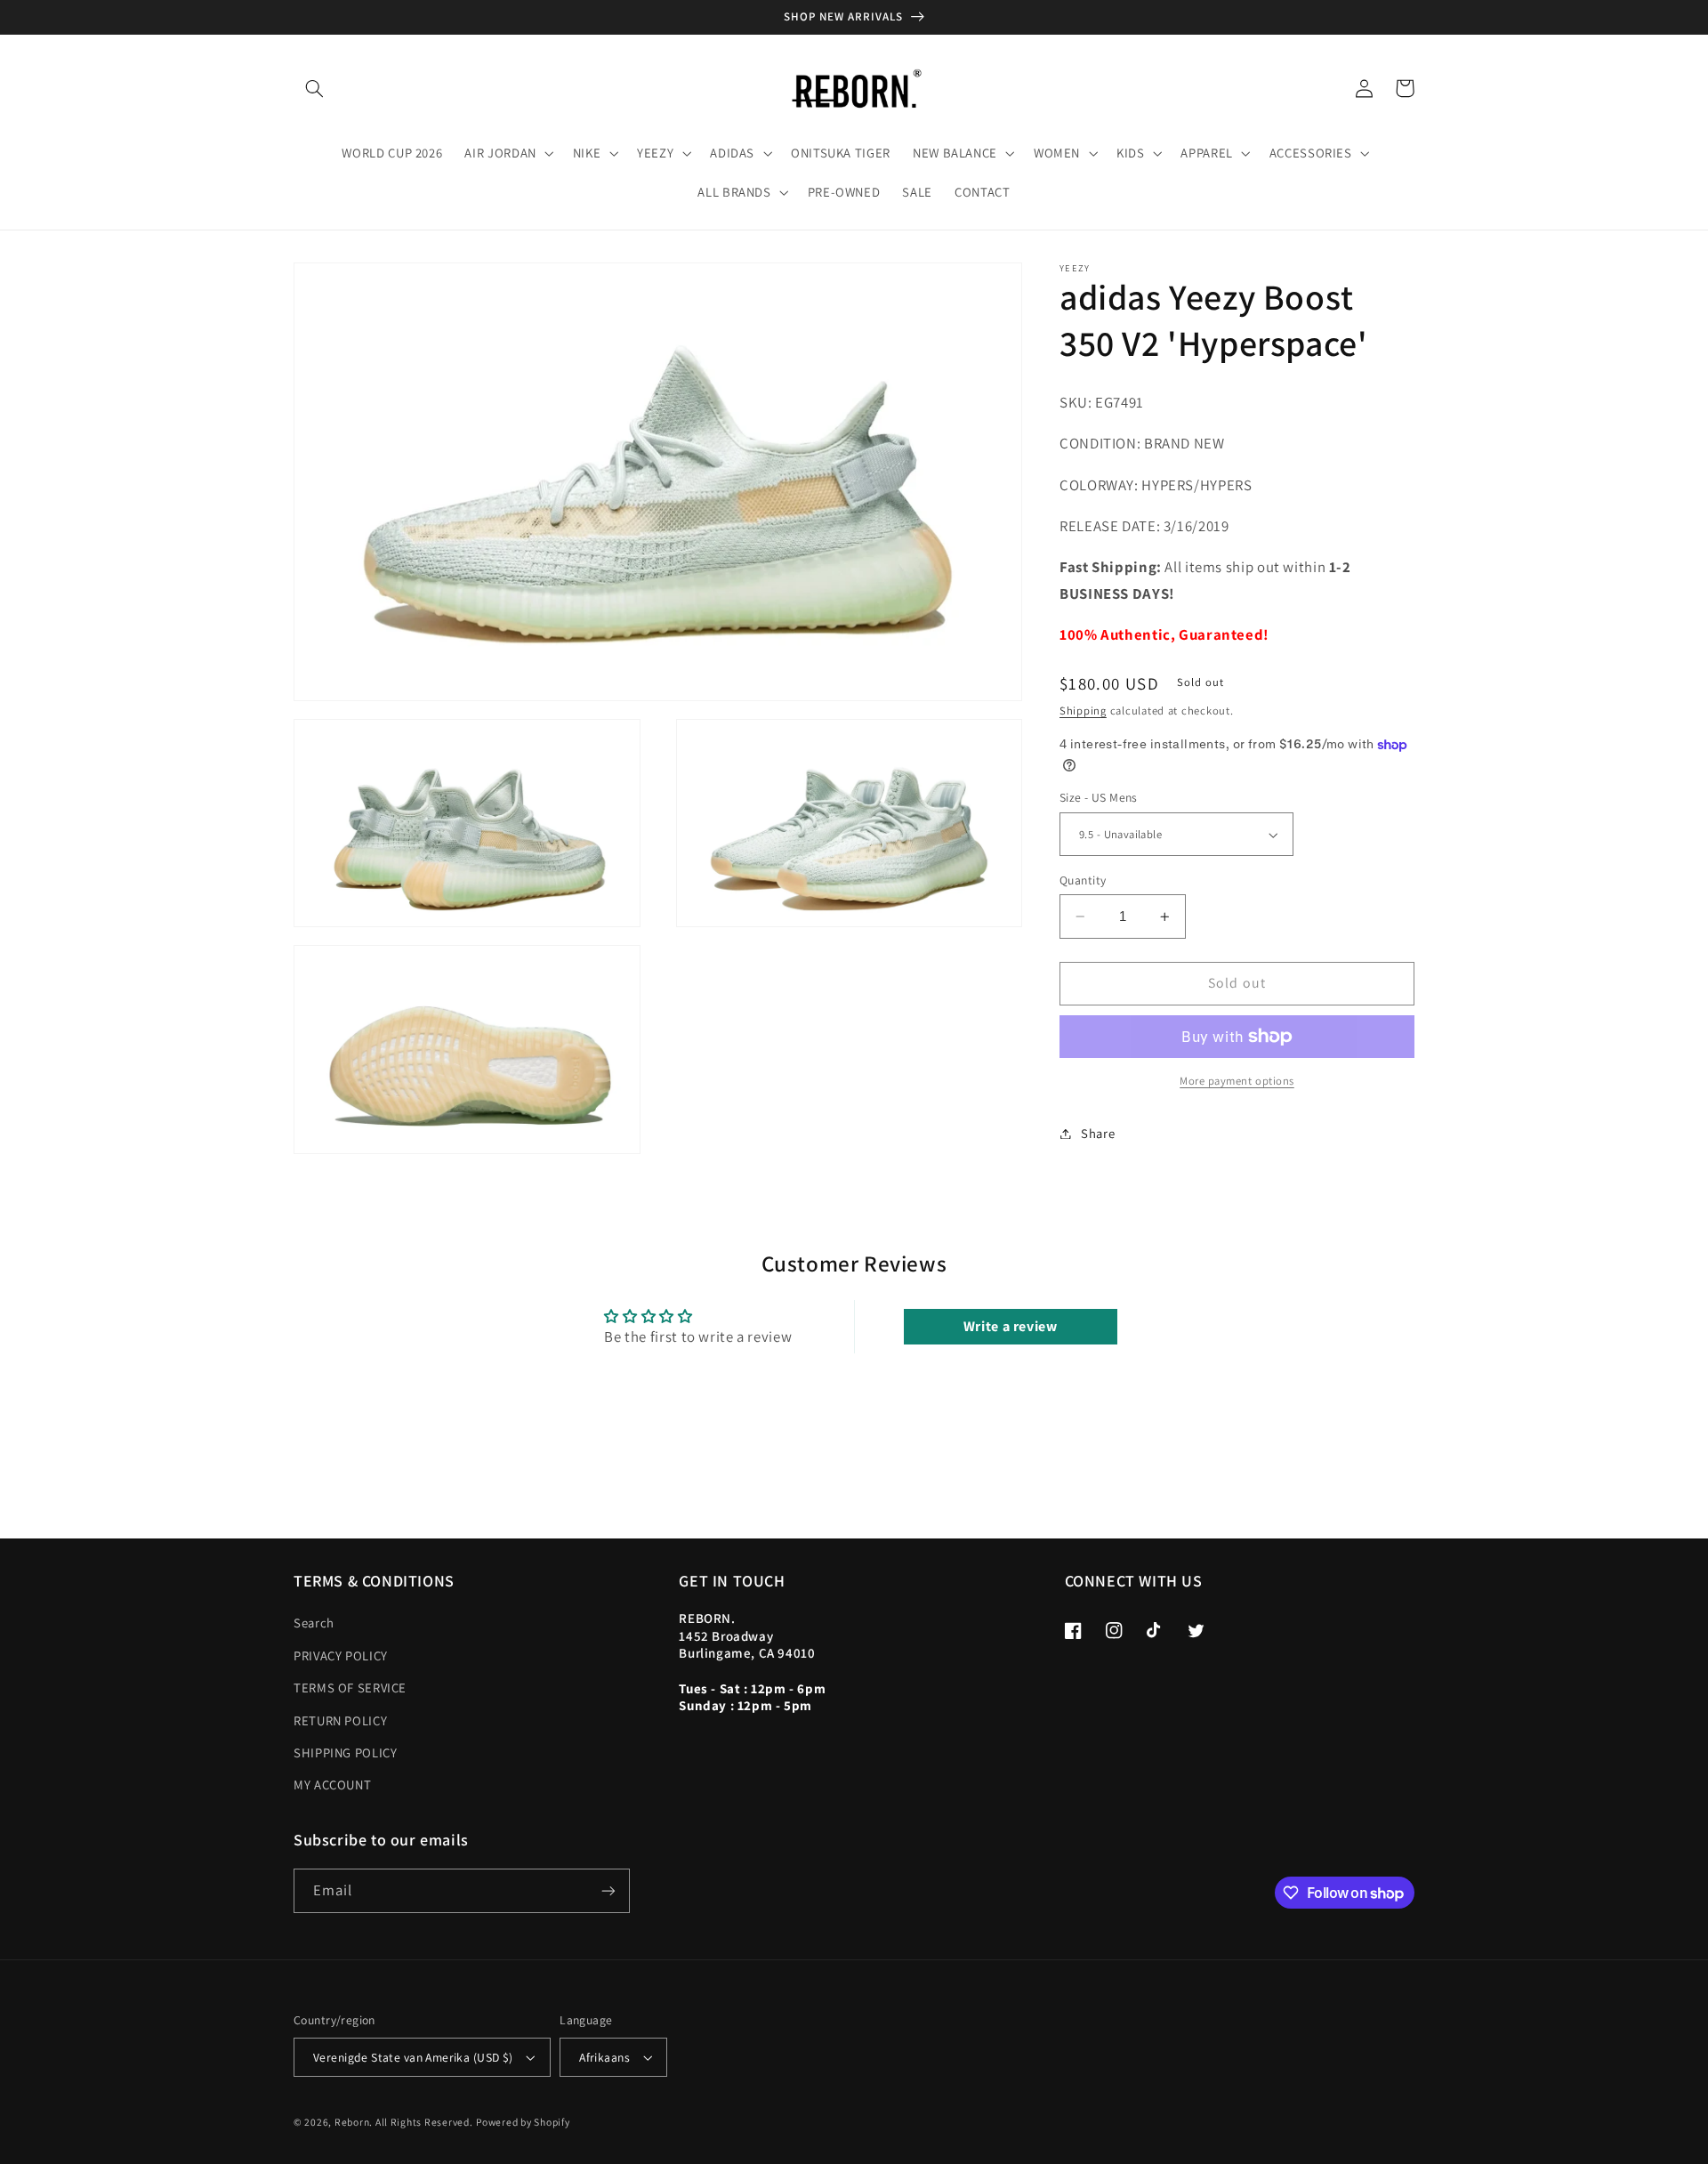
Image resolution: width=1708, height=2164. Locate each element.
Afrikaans (604, 2057)
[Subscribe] (608, 1890)
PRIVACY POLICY (341, 1655)
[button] (314, 88)
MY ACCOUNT (332, 1784)
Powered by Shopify (523, 2122)
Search (314, 1623)
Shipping (1083, 711)
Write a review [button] (1011, 1326)
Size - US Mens (1099, 798)
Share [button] (1098, 1133)
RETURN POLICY (340, 1720)
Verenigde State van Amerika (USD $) (413, 2057)
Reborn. (354, 2122)
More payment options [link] (1237, 1081)
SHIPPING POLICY (345, 1752)
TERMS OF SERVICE (350, 1688)
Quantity (1083, 880)
